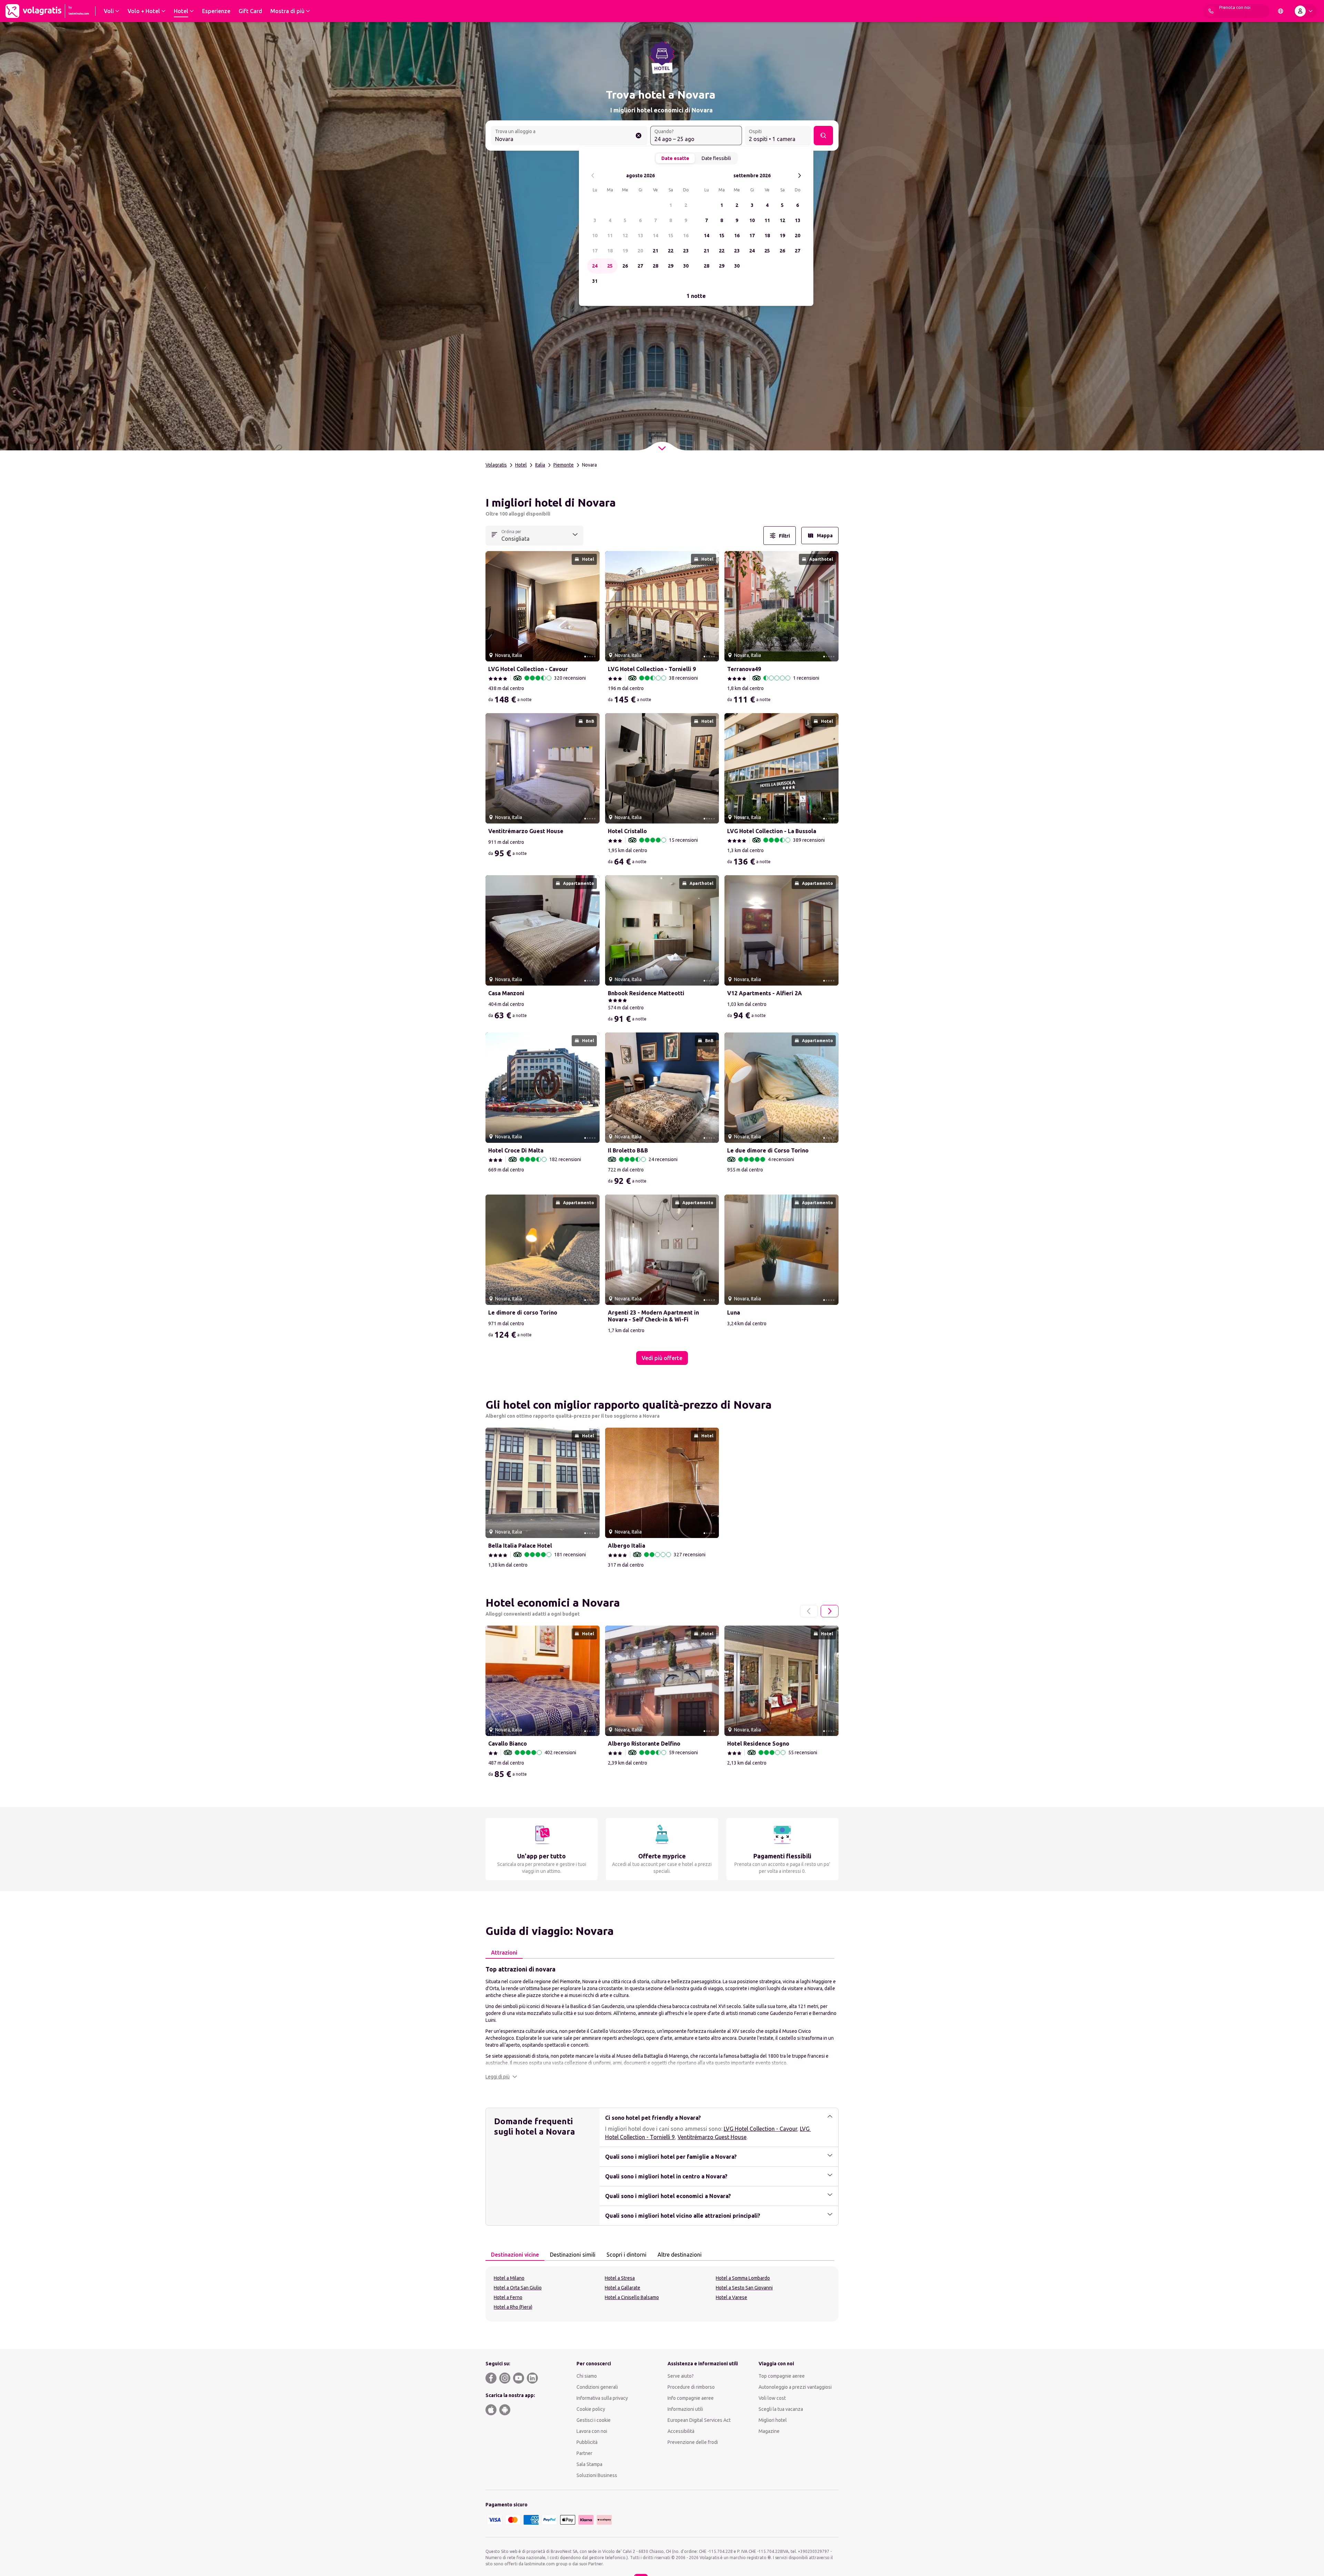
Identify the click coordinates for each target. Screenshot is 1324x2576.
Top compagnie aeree (782, 2376)
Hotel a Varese (731, 2297)
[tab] (504, 1953)
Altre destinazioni (680, 2255)
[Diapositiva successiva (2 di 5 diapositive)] (592, 606)
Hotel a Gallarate (623, 2288)
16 (686, 236)
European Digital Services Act (699, 2420)
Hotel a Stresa (620, 2278)
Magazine (769, 2431)
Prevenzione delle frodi (693, 2442)
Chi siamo (587, 2376)
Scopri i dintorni (626, 2255)
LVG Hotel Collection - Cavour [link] (528, 669)
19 (625, 251)
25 (610, 266)
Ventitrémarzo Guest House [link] (526, 831)
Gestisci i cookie (594, 2420)
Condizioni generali (597, 2387)
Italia (540, 465)
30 (686, 266)
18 (610, 251)
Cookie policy (591, 2409)
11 (610, 236)
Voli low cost (772, 2398)
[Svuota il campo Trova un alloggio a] (639, 136)
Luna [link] (734, 1312)
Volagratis (496, 465)
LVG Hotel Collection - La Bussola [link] (772, 831)
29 (671, 266)
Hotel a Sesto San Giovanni (744, 2288)
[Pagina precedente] (809, 1611)
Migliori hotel (773, 2420)
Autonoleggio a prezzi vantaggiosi (795, 2387)
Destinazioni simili (573, 2255)
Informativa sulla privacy (602, 2398)
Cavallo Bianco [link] (508, 1744)
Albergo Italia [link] (626, 1546)
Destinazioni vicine (515, 2255)
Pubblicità (587, 2442)
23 (686, 251)
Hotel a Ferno (508, 2297)
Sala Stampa (589, 2464)
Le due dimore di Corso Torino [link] (768, 1150)
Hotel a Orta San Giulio (518, 2288)
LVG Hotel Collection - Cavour (760, 2129)
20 (640, 251)
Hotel (521, 465)
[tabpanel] (662, 2022)
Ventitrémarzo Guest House (712, 2137)
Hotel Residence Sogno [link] (758, 1744)
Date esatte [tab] (675, 158)
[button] (501, 2077)
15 (671, 236)
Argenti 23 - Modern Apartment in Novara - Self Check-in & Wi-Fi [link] (653, 1316)
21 (655, 251)
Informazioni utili (685, 2409)
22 (671, 251)
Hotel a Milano (509, 2278)
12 (625, 236)
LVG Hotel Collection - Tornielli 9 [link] (652, 669)
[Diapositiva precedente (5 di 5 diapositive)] (493, 606)
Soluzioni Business (597, 2475)
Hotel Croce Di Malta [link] (516, 1150)
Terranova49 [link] (744, 669)
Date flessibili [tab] (716, 158)
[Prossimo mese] (799, 176)
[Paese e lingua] (1281, 11)
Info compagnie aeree (691, 2398)
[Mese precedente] (593, 176)
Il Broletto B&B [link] (628, 1150)
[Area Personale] (1305, 11)
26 (625, 266)
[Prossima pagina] (830, 1611)
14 (655, 236)
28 (655, 266)
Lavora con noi (592, 2431)
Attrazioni (504, 1953)
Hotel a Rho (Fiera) (513, 2307)
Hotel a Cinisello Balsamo (632, 2297)
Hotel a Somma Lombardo (743, 2278)
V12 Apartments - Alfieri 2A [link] (765, 993)
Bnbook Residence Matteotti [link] (646, 993)
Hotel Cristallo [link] (627, 831)
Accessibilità (681, 2431)
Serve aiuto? (681, 2376)
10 (595, 236)
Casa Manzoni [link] (506, 993)
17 (595, 251)
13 (640, 236)
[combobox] (569, 136)
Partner (584, 2453)
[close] (494, 505)
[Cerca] (823, 136)
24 (595, 266)
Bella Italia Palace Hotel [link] (520, 1546)
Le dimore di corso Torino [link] (523, 1312)
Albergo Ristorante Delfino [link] (644, 1744)
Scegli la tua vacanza (781, 2409)
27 (640, 266)
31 (595, 281)
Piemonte (564, 465)
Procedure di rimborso (691, 2387)
